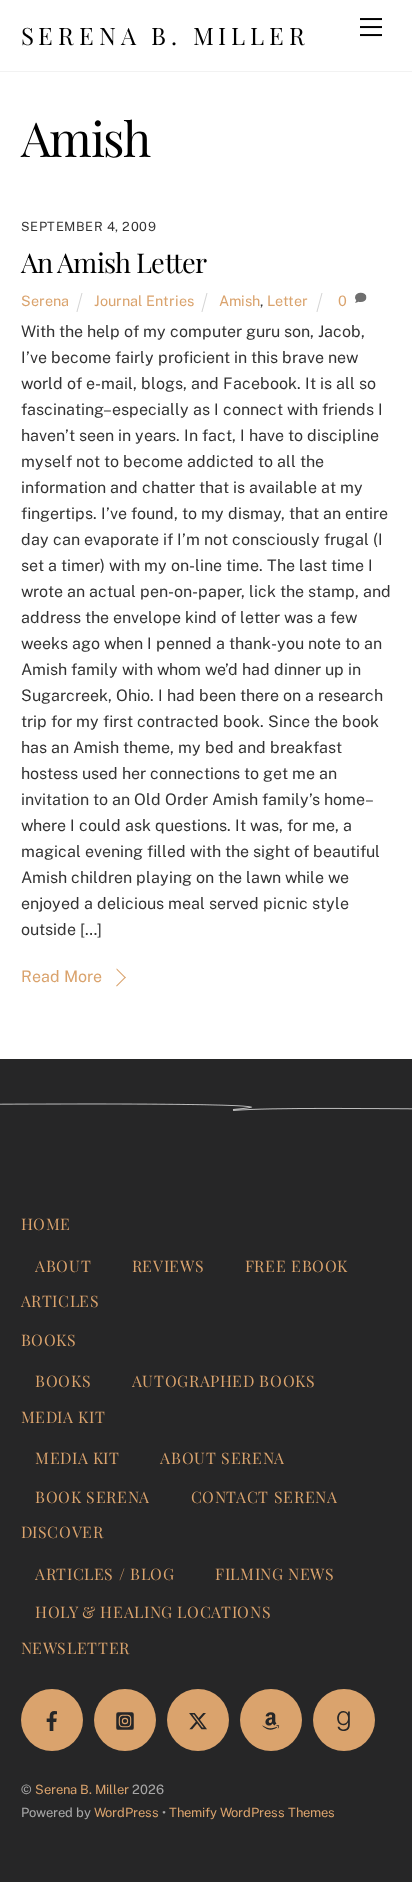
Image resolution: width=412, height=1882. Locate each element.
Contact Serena (264, 1496)
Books (49, 1339)
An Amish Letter (114, 262)
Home (46, 1223)
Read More (61, 976)
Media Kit (63, 1416)
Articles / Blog (105, 1573)
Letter (287, 300)
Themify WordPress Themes (252, 1812)
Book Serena (92, 1496)
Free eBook (296, 1265)
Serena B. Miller (82, 1789)
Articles (60, 1300)
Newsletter (75, 1647)
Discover (62, 1531)
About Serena (222, 1457)
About (63, 1265)
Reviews (168, 1265)
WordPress (126, 1812)
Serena (45, 300)
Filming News (275, 1573)
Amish (239, 300)
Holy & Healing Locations (153, 1611)
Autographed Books (224, 1380)
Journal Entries (144, 300)
